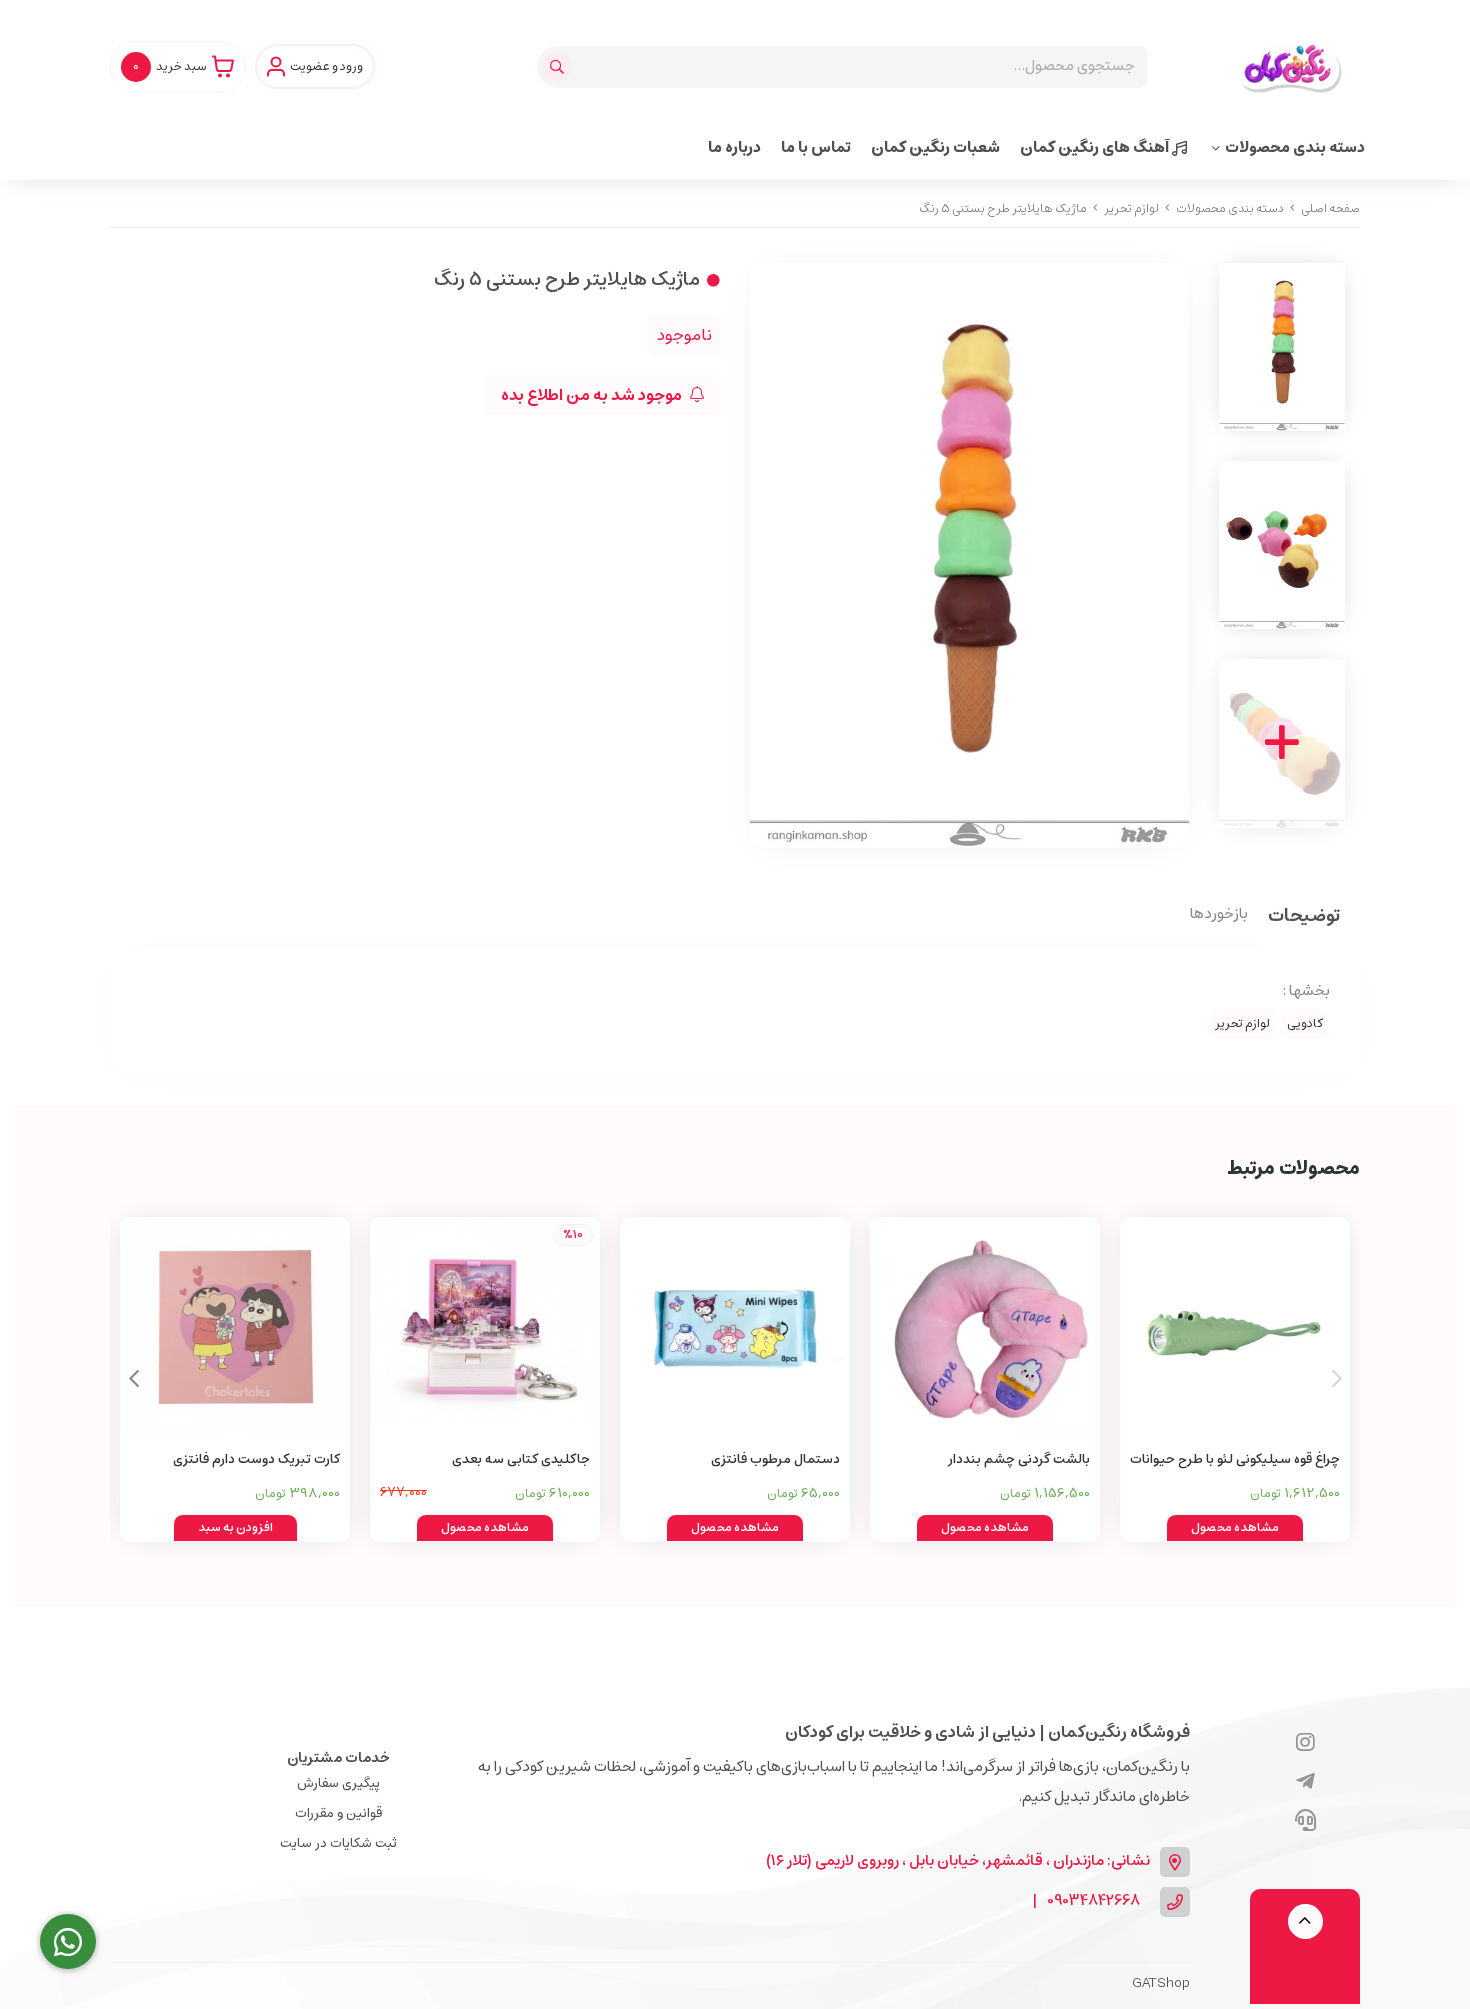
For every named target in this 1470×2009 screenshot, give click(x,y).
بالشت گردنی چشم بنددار (1019, 1459)
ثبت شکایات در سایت (338, 1843)
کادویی (1305, 1023)
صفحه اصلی (1330, 208)
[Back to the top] (1305, 1921)
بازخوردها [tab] (1219, 915)
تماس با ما (816, 147)
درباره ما (734, 147)
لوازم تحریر (1131, 208)
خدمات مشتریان (338, 1758)
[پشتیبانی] (1305, 1822)
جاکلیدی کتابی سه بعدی (521, 1459)
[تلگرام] (1305, 1783)
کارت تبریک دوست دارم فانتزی (256, 1459)
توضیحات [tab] (1304, 917)
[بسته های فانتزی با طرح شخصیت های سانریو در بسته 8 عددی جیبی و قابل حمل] (735, 1327)
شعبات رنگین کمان (935, 147)
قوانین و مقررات (338, 1813)
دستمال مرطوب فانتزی (775, 1459)
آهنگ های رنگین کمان (1096, 147)
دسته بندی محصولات (1295, 147)
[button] (133, 1379)
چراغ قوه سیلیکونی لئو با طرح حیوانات (1235, 1459)
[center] (559, 67)
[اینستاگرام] (1305, 1744)
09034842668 (1093, 1901)
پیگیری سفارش (338, 1783)
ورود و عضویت (326, 67)
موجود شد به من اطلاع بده (593, 395)
